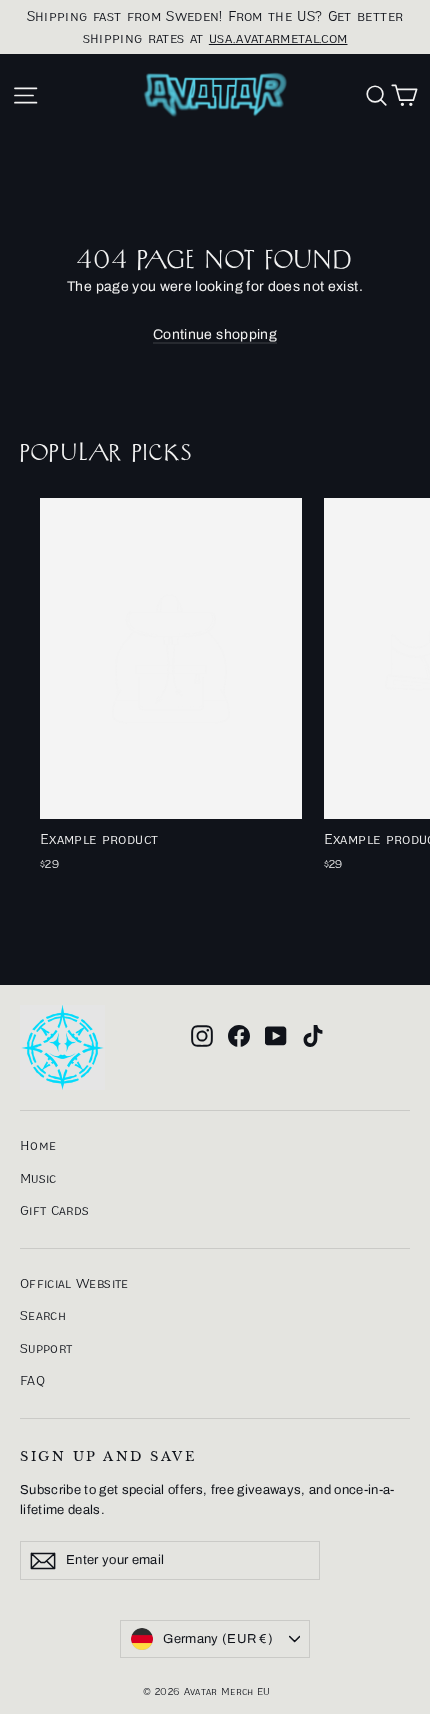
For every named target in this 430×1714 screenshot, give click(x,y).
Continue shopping (215, 334)
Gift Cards (55, 1210)
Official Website (74, 1283)
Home (38, 1145)
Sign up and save (108, 1456)
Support (46, 1348)
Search (43, 1315)
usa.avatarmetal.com (278, 37)
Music (38, 1178)
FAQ (32, 1380)
